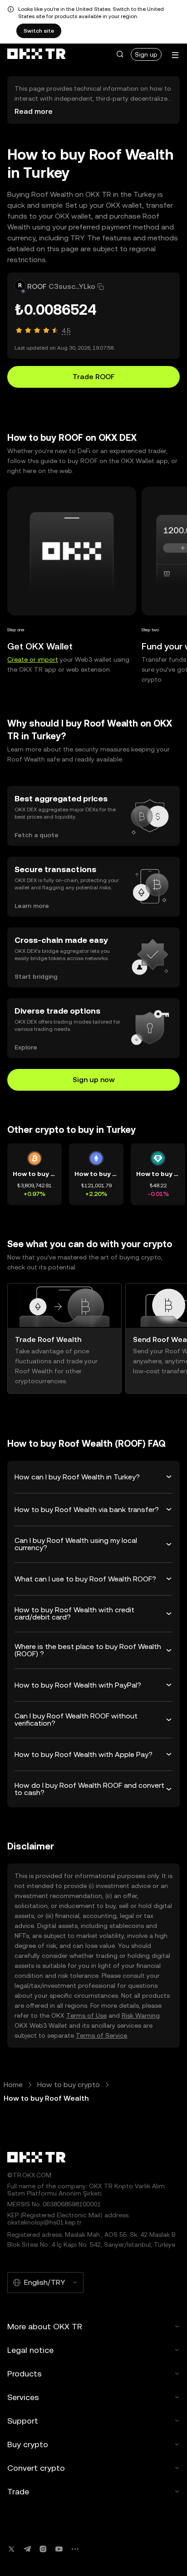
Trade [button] (18, 2491)
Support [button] (23, 2421)
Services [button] (23, 2397)
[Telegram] (27, 2549)
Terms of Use (86, 2015)
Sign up (146, 54)
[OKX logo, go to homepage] (36, 54)
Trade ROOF (94, 377)
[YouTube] (59, 2549)
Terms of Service (101, 2035)
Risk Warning (141, 2015)
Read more (34, 111)
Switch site (39, 31)
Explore (26, 1047)
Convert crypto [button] (36, 2468)
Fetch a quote (37, 835)
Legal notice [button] (30, 2350)
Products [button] (25, 2374)
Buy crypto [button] (28, 2444)
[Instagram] (43, 2549)
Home (13, 2085)
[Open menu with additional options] (175, 55)
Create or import (33, 659)
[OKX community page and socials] (75, 2549)
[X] (11, 2549)
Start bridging (36, 976)
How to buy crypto (69, 2085)
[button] (120, 54)
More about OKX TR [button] (45, 2326)
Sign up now (94, 1080)
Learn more (32, 906)
